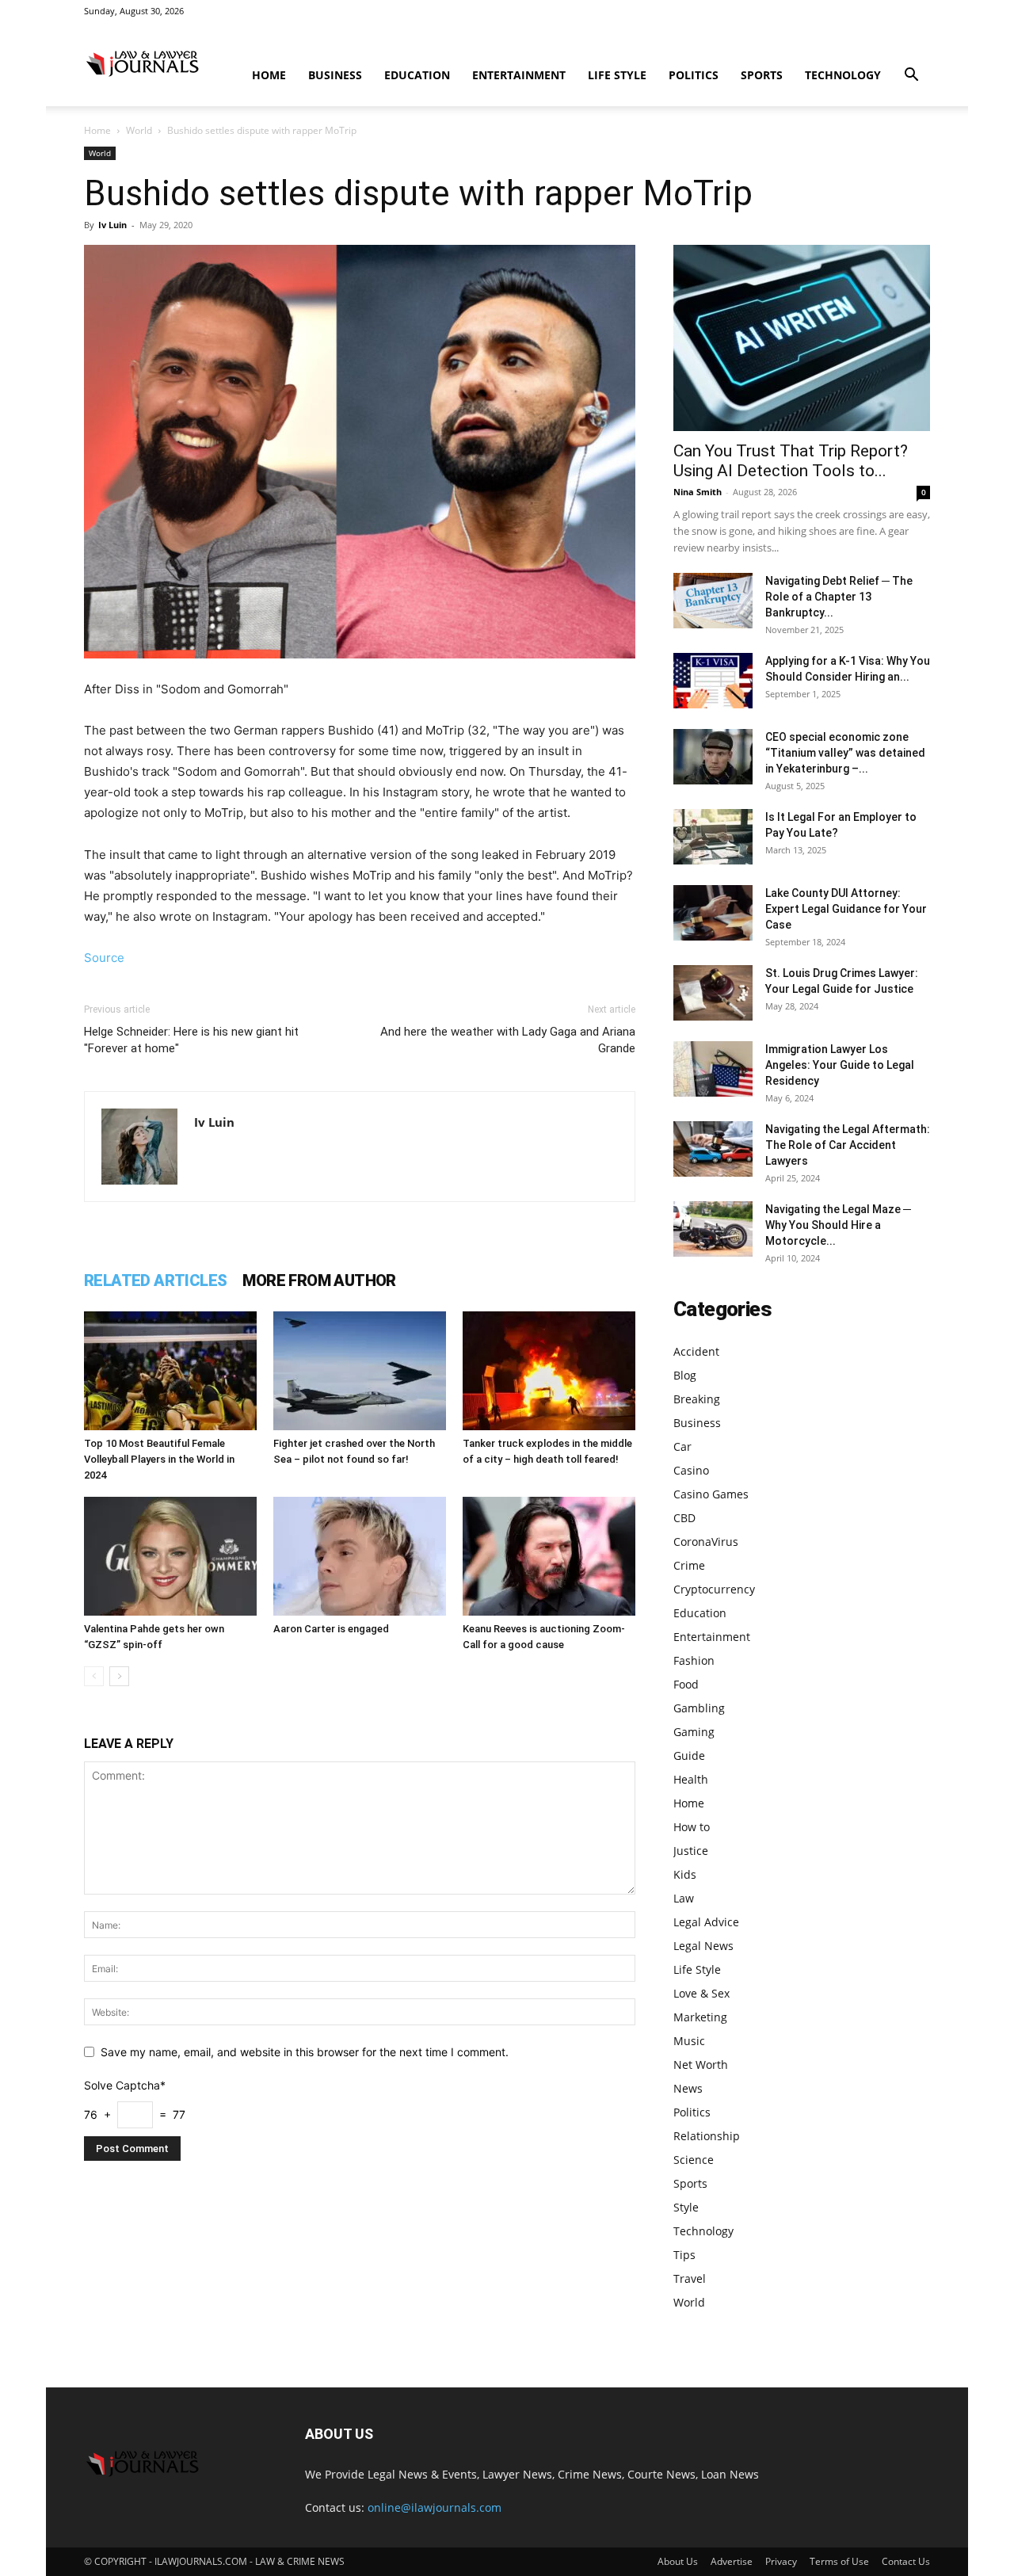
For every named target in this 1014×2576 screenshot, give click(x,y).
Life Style (617, 75)
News (688, 2088)
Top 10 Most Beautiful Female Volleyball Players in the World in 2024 (159, 1459)
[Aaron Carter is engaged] (360, 1556)
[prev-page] (94, 1676)
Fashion (694, 1660)
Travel (690, 2278)
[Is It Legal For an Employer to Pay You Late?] (713, 837)
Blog (685, 1375)
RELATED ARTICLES (155, 1280)
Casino (691, 1470)
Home (269, 75)
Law (684, 1898)
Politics (694, 75)
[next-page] (119, 1676)
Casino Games (711, 1494)
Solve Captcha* (125, 2085)
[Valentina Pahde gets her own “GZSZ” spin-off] (170, 1556)
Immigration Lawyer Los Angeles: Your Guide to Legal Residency (840, 1065)
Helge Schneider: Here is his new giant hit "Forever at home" (191, 1040)
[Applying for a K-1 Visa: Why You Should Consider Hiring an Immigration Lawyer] (713, 681)
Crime (689, 1565)
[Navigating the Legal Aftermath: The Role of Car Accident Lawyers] (713, 1149)
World (139, 130)
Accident (696, 1351)
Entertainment (519, 75)
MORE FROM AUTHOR (319, 1280)
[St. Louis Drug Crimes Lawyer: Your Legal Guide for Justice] (713, 993)
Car (682, 1446)
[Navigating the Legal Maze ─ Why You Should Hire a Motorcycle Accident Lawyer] (713, 1229)
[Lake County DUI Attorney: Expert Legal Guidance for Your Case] (713, 913)
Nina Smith (698, 492)
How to (692, 1827)
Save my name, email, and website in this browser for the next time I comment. (305, 2052)
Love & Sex (701, 1993)
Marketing (700, 2017)
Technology (843, 75)
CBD (684, 1518)
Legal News (703, 1946)
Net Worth (701, 2065)
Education (417, 75)
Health (691, 1779)
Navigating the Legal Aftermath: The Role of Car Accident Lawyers (848, 1145)
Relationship (707, 2136)
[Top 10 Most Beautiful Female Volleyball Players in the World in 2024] (170, 1371)
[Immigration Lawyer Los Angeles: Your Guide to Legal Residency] (713, 1069)
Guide (689, 1755)
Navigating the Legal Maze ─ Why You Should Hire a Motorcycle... (838, 1225)
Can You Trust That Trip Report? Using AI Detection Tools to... (791, 461)
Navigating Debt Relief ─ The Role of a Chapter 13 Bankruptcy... (839, 597)
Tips (684, 2255)
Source (104, 958)
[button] (911, 76)
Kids (685, 1874)
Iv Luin (112, 225)
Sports (762, 75)
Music (689, 2041)
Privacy (781, 2561)
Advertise (732, 2561)
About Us (678, 2561)
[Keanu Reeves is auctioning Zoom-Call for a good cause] (549, 1556)
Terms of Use (839, 2561)
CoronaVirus (706, 1542)
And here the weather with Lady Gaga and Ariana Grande (508, 1040)
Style (686, 2207)
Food (686, 1684)
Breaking (697, 1399)
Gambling (699, 1708)
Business (335, 75)
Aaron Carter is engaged (331, 1629)
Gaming (694, 1732)
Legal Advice (706, 1922)
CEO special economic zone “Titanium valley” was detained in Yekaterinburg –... (845, 753)
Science (694, 2160)
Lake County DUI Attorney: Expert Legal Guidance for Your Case (846, 909)
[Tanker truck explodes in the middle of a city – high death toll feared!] (549, 1371)
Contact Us (906, 2561)
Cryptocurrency (714, 1589)
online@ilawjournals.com (435, 2507)
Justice (691, 1851)
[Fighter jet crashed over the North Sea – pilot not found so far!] (360, 1371)
